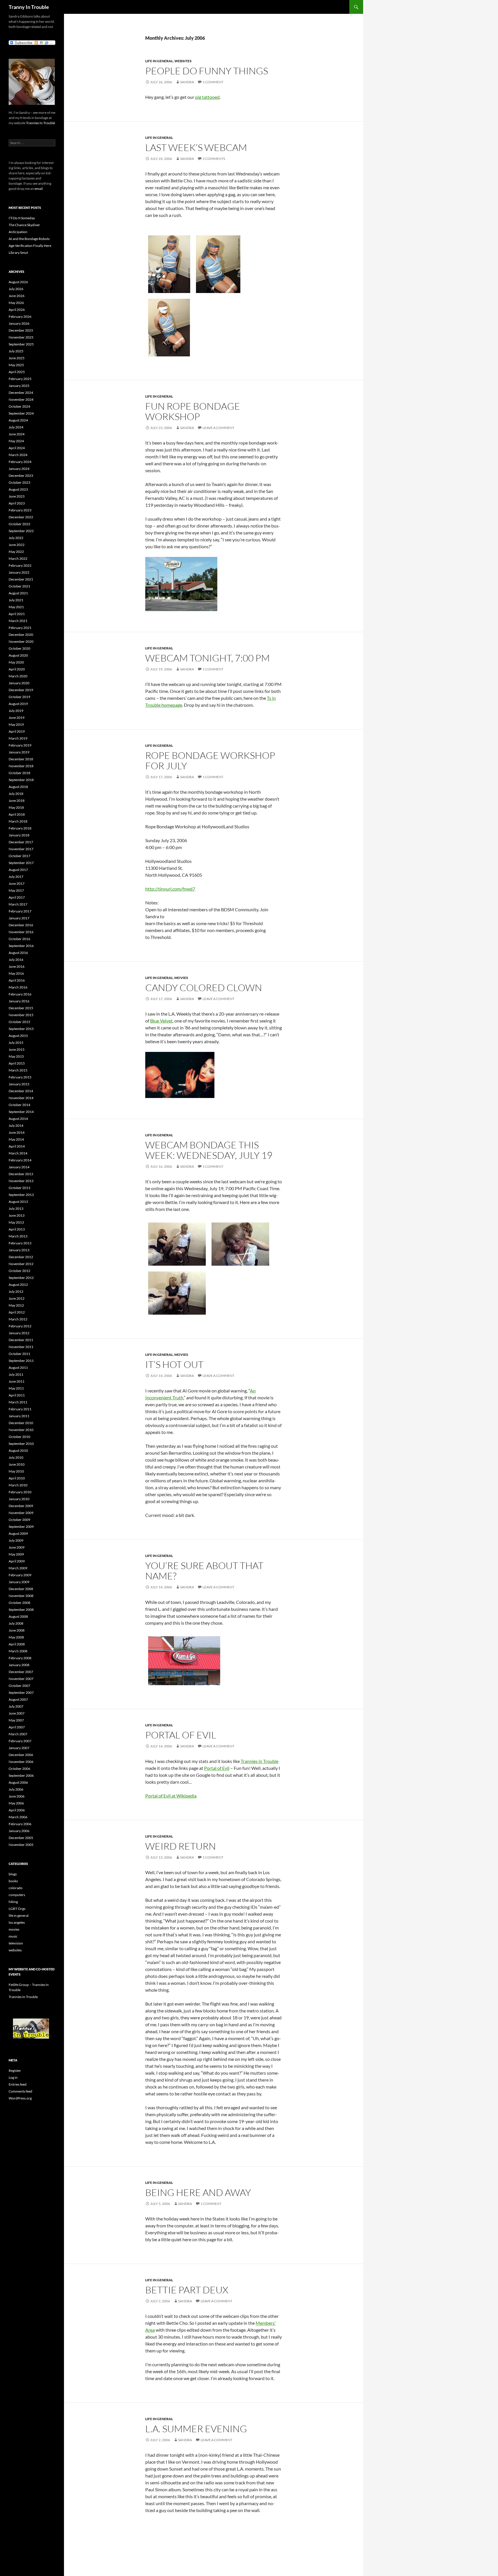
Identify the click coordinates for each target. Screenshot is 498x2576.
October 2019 (19, 697)
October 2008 (19, 1603)
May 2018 (16, 807)
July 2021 (16, 600)
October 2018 (19, 773)
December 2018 (21, 759)
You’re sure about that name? (204, 1571)
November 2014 (21, 1098)
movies (181, 978)
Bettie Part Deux (187, 2290)
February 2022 (20, 565)
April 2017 (17, 897)
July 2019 (16, 711)
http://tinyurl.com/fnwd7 (170, 889)
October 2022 (19, 524)
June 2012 (17, 1298)
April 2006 (17, 1810)
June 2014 (17, 1132)
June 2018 (17, 801)
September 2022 (21, 531)
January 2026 (19, 323)
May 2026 (16, 303)
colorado (16, 1888)
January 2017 (19, 918)
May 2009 (16, 1554)
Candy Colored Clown (204, 988)
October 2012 (19, 1271)
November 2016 (21, 932)
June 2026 (17, 296)
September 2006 (21, 1775)
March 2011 (18, 1402)
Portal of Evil (181, 1735)
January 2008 (19, 1665)
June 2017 (17, 883)
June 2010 (17, 1464)
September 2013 (21, 1195)
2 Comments (214, 159)
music (13, 1936)
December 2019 (21, 690)
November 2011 (21, 1347)
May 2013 (16, 1222)
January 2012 (19, 1333)
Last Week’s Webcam (196, 147)
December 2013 (21, 1174)
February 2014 (20, 1160)
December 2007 (21, 1672)
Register (15, 2071)
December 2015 (21, 1008)
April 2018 (17, 814)
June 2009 (17, 1547)
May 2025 (16, 365)
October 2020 (19, 648)
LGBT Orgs (17, 1909)
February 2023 (20, 510)
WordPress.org (20, 2098)
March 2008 (18, 1651)
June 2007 (17, 1713)
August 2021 (18, 593)
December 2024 (21, 393)
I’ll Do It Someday (22, 218)
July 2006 (16, 1789)
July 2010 (16, 1457)
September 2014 (21, 1112)
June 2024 (17, 434)
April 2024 (17, 448)
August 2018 (18, 787)
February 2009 (20, 1575)
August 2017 (18, 870)
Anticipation (18, 232)
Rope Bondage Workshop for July (210, 760)
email (39, 189)
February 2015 (20, 1077)
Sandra (187, 82)
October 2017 (19, 856)
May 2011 (16, 1388)
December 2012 (21, 1257)
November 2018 (21, 766)
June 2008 (17, 1630)
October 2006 (19, 1769)
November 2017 (21, 849)
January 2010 (19, 1499)
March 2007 (18, 1734)
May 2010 (16, 1471)
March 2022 (18, 559)
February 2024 (20, 462)
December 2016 (21, 925)
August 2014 (18, 1119)
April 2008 (17, 1644)
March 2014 (18, 1153)
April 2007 (17, 1727)
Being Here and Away (198, 2192)
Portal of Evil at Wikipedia (171, 1796)
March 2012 (18, 1319)
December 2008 (21, 1589)
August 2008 (18, 1616)
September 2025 (21, 344)
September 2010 (21, 1444)
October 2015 (19, 1022)
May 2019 (16, 724)
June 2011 (17, 1381)
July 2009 (16, 1540)
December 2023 (21, 476)
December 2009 (21, 1506)
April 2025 (17, 372)
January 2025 (19, 386)
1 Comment (213, 82)
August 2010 (18, 1450)
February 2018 (20, 828)
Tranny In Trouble (29, 7)
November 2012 (21, 1264)
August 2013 (18, 1202)
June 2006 (17, 1796)
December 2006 (21, 1755)
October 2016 (19, 939)
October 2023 (19, 482)
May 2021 (16, 607)
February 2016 (20, 994)
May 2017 (16, 890)
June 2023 (17, 496)
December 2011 (21, 1340)
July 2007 (16, 1706)
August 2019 (18, 704)
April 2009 (17, 1561)
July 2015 (16, 1043)
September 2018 (21, 780)
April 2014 (17, 1146)
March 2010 (18, 1485)
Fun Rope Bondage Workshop (193, 411)
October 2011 (19, 1354)
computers (17, 1895)
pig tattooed (207, 97)
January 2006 (19, 1831)
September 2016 (21, 946)
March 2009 (18, 1568)
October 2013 (19, 1188)
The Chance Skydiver (24, 225)
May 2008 (16, 1637)
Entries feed (18, 2084)
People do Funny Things (207, 71)
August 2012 (18, 1285)
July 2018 (16, 794)
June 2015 (17, 1049)
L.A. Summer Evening (196, 2429)
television (16, 1943)
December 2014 (21, 1091)
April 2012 (17, 1312)
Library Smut (18, 253)
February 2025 (20, 379)
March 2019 (18, 738)
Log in (13, 2077)
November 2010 (21, 1430)
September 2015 (21, 1029)
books (13, 1881)
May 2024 (16, 441)
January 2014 (19, 1167)
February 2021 (20, 628)
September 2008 (21, 1610)
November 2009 (21, 1513)
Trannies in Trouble (260, 1761)
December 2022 (21, 517)
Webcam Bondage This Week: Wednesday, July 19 (209, 1150)
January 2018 (19, 835)
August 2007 (18, 1699)
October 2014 (19, 1105)
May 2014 (16, 1139)
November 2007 (21, 1679)
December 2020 (21, 635)
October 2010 (19, 1437)
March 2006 (18, 1817)
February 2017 (20, 911)
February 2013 (20, 1243)
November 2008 (21, 1596)
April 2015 (17, 1063)
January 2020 (19, 683)
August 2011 (18, 1368)
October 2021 (19, 586)
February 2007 (20, 1741)
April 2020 (17, 669)
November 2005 (21, 1845)
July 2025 (16, 351)
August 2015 (18, 1036)
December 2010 (21, 1423)
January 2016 (19, 1001)
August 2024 (18, 420)
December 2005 (21, 1838)
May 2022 (16, 552)
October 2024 (19, 406)
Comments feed (20, 2091)
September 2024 (21, 413)
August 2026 (18, 282)
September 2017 (21, 863)
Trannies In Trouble (40, 123)
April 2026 (17, 310)
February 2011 (20, 1409)
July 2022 (16, 538)
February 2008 (20, 1658)
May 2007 (16, 1720)
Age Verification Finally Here (30, 246)
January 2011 (19, 1416)
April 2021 (17, 614)
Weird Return (181, 1846)
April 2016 (17, 980)
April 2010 (17, 1478)
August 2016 (18, 953)
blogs (13, 1874)
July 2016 (16, 960)
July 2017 (16, 877)
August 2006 (18, 1782)
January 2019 (19, 752)
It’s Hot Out (174, 1364)
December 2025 (21, 330)
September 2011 (21, 1361)
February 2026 (20, 316)
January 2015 (19, 1084)
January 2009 (19, 1582)
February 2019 (20, 745)
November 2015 (21, 1015)
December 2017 (21, 842)
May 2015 (16, 1056)
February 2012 (20, 1326)
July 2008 (16, 1623)
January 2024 (19, 469)
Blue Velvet (161, 1021)
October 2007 (19, 1686)
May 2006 (16, 1803)
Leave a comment (218, 428)
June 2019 (17, 718)
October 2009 (19, 1520)
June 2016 (17, 966)
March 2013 (18, 1236)
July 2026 (16, 289)
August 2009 (18, 1533)
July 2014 (16, 1126)
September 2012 (21, 1278)
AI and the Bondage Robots (29, 239)
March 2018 (18, 821)
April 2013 (17, 1229)
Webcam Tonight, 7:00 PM (207, 658)
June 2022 (17, 545)
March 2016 (18, 987)
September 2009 (21, 1527)
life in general (159, 61)
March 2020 (18, 676)
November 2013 (21, 1181)
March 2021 (18, 621)
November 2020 (21, 641)
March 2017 (18, 904)
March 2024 (18, 455)
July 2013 (16, 1208)
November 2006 (21, 1762)
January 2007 (19, 1748)
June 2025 (17, 358)
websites (183, 61)
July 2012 (16, 1291)
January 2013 (19, 1250)
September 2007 (21, 1693)
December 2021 (21, 579)
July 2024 (16, 427)
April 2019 (17, 731)
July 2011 (16, 1374)
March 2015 (18, 1070)
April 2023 (17, 503)
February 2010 (20, 1492)
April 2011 (17, 1395)
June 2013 (17, 1215)
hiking (13, 1902)
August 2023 (18, 489)
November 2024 (21, 399)
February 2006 (20, 1824)
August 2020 (18, 655)
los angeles (17, 1922)
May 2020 (16, 662)
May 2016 (16, 973)
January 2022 (19, 572)
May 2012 (16, 1305)
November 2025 (21, 337)
